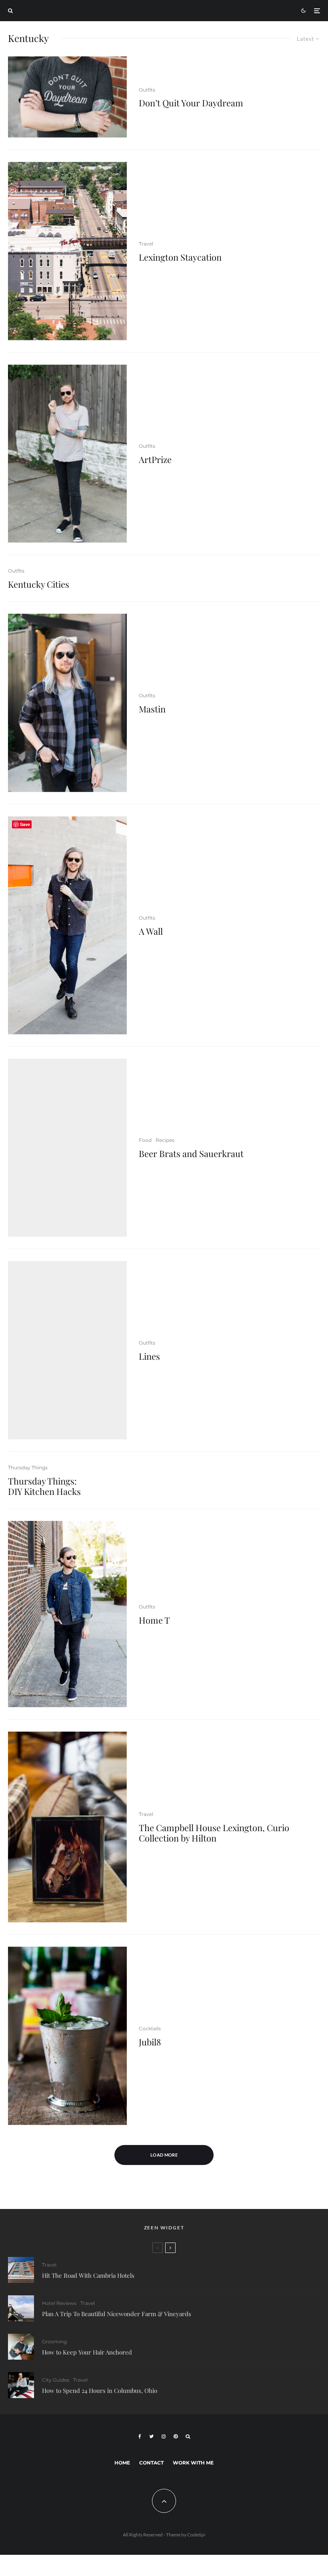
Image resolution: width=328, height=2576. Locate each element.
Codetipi (196, 2535)
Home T (154, 1620)
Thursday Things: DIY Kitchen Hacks (44, 1486)
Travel (146, 244)
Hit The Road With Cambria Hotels (88, 2275)
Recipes (165, 1140)
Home (122, 2463)
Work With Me (193, 2463)
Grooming (54, 2342)
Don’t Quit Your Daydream (191, 103)
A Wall (151, 931)
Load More (164, 2155)
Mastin (152, 709)
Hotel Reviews (59, 2303)
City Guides (56, 2380)
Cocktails (150, 2028)
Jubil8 (150, 2042)
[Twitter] (151, 2436)
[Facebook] (140, 2436)
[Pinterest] (176, 2436)
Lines (149, 1356)
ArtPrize (155, 459)
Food (145, 1140)
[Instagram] (164, 2436)
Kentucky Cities (39, 584)
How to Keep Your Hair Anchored (87, 2352)
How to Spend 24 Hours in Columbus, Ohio (100, 2390)
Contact (151, 2463)
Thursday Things (28, 1468)
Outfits (147, 90)
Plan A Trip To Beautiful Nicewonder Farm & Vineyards (117, 2314)
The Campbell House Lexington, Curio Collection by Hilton (214, 1833)
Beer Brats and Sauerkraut (191, 1153)
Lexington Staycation (180, 257)
